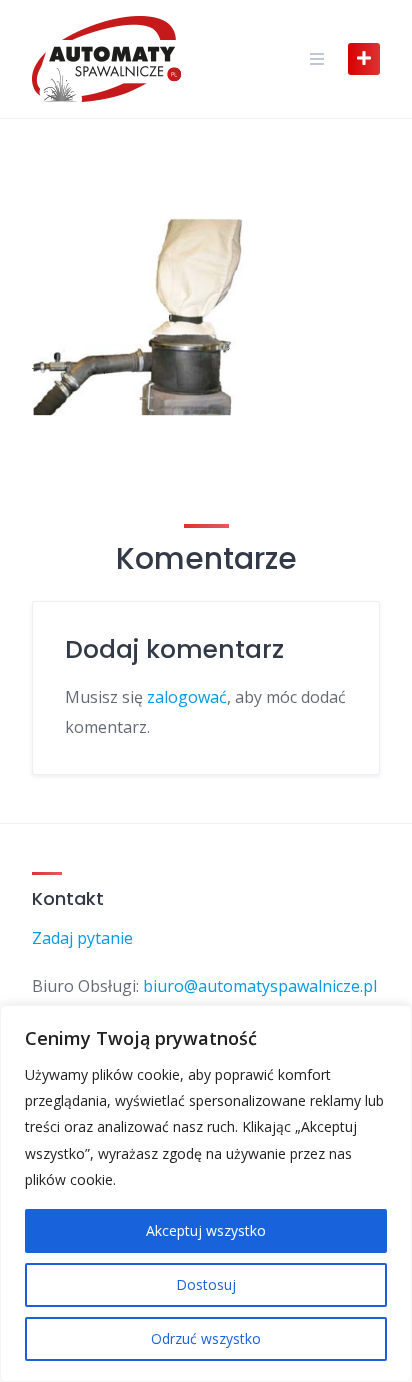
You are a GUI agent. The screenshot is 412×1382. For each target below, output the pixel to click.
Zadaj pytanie (82, 938)
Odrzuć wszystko (206, 1338)
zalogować (187, 697)
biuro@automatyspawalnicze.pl (260, 986)
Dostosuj (206, 1284)
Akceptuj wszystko (206, 1230)
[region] (206, 1193)
